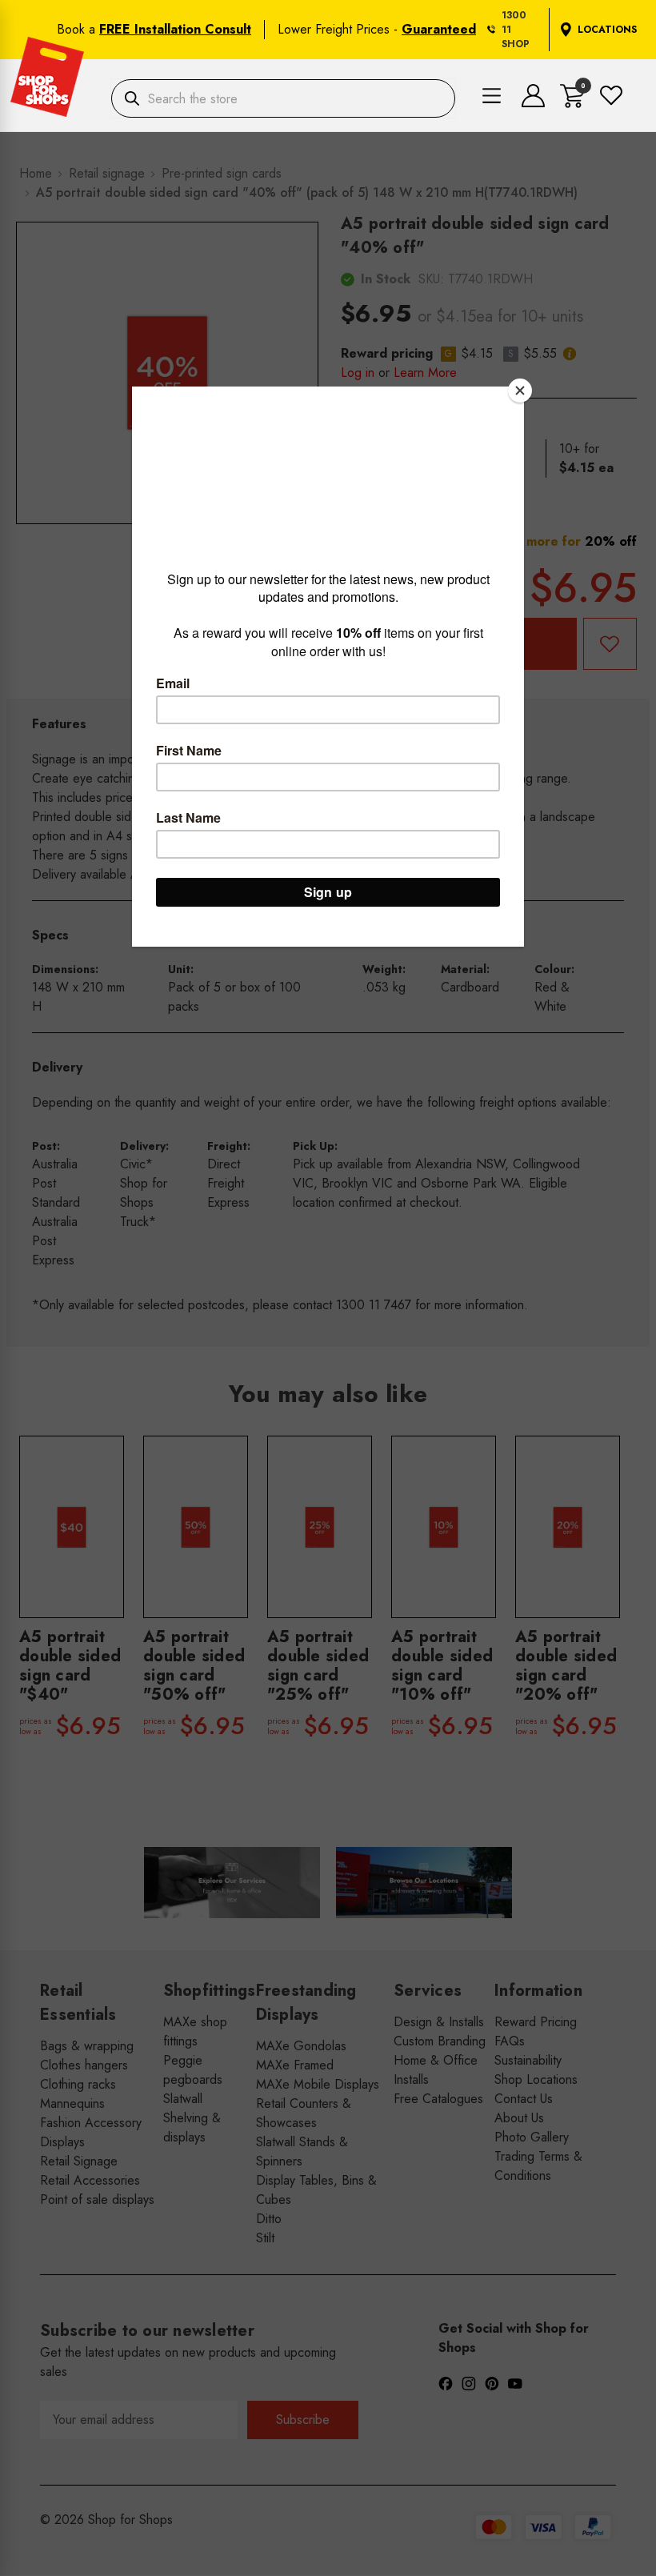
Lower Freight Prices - (377, 29)
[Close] (520, 391)
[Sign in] (533, 103)
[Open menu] (492, 98)
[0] (572, 104)
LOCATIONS (607, 30)
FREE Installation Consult (175, 29)
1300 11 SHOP (516, 30)
